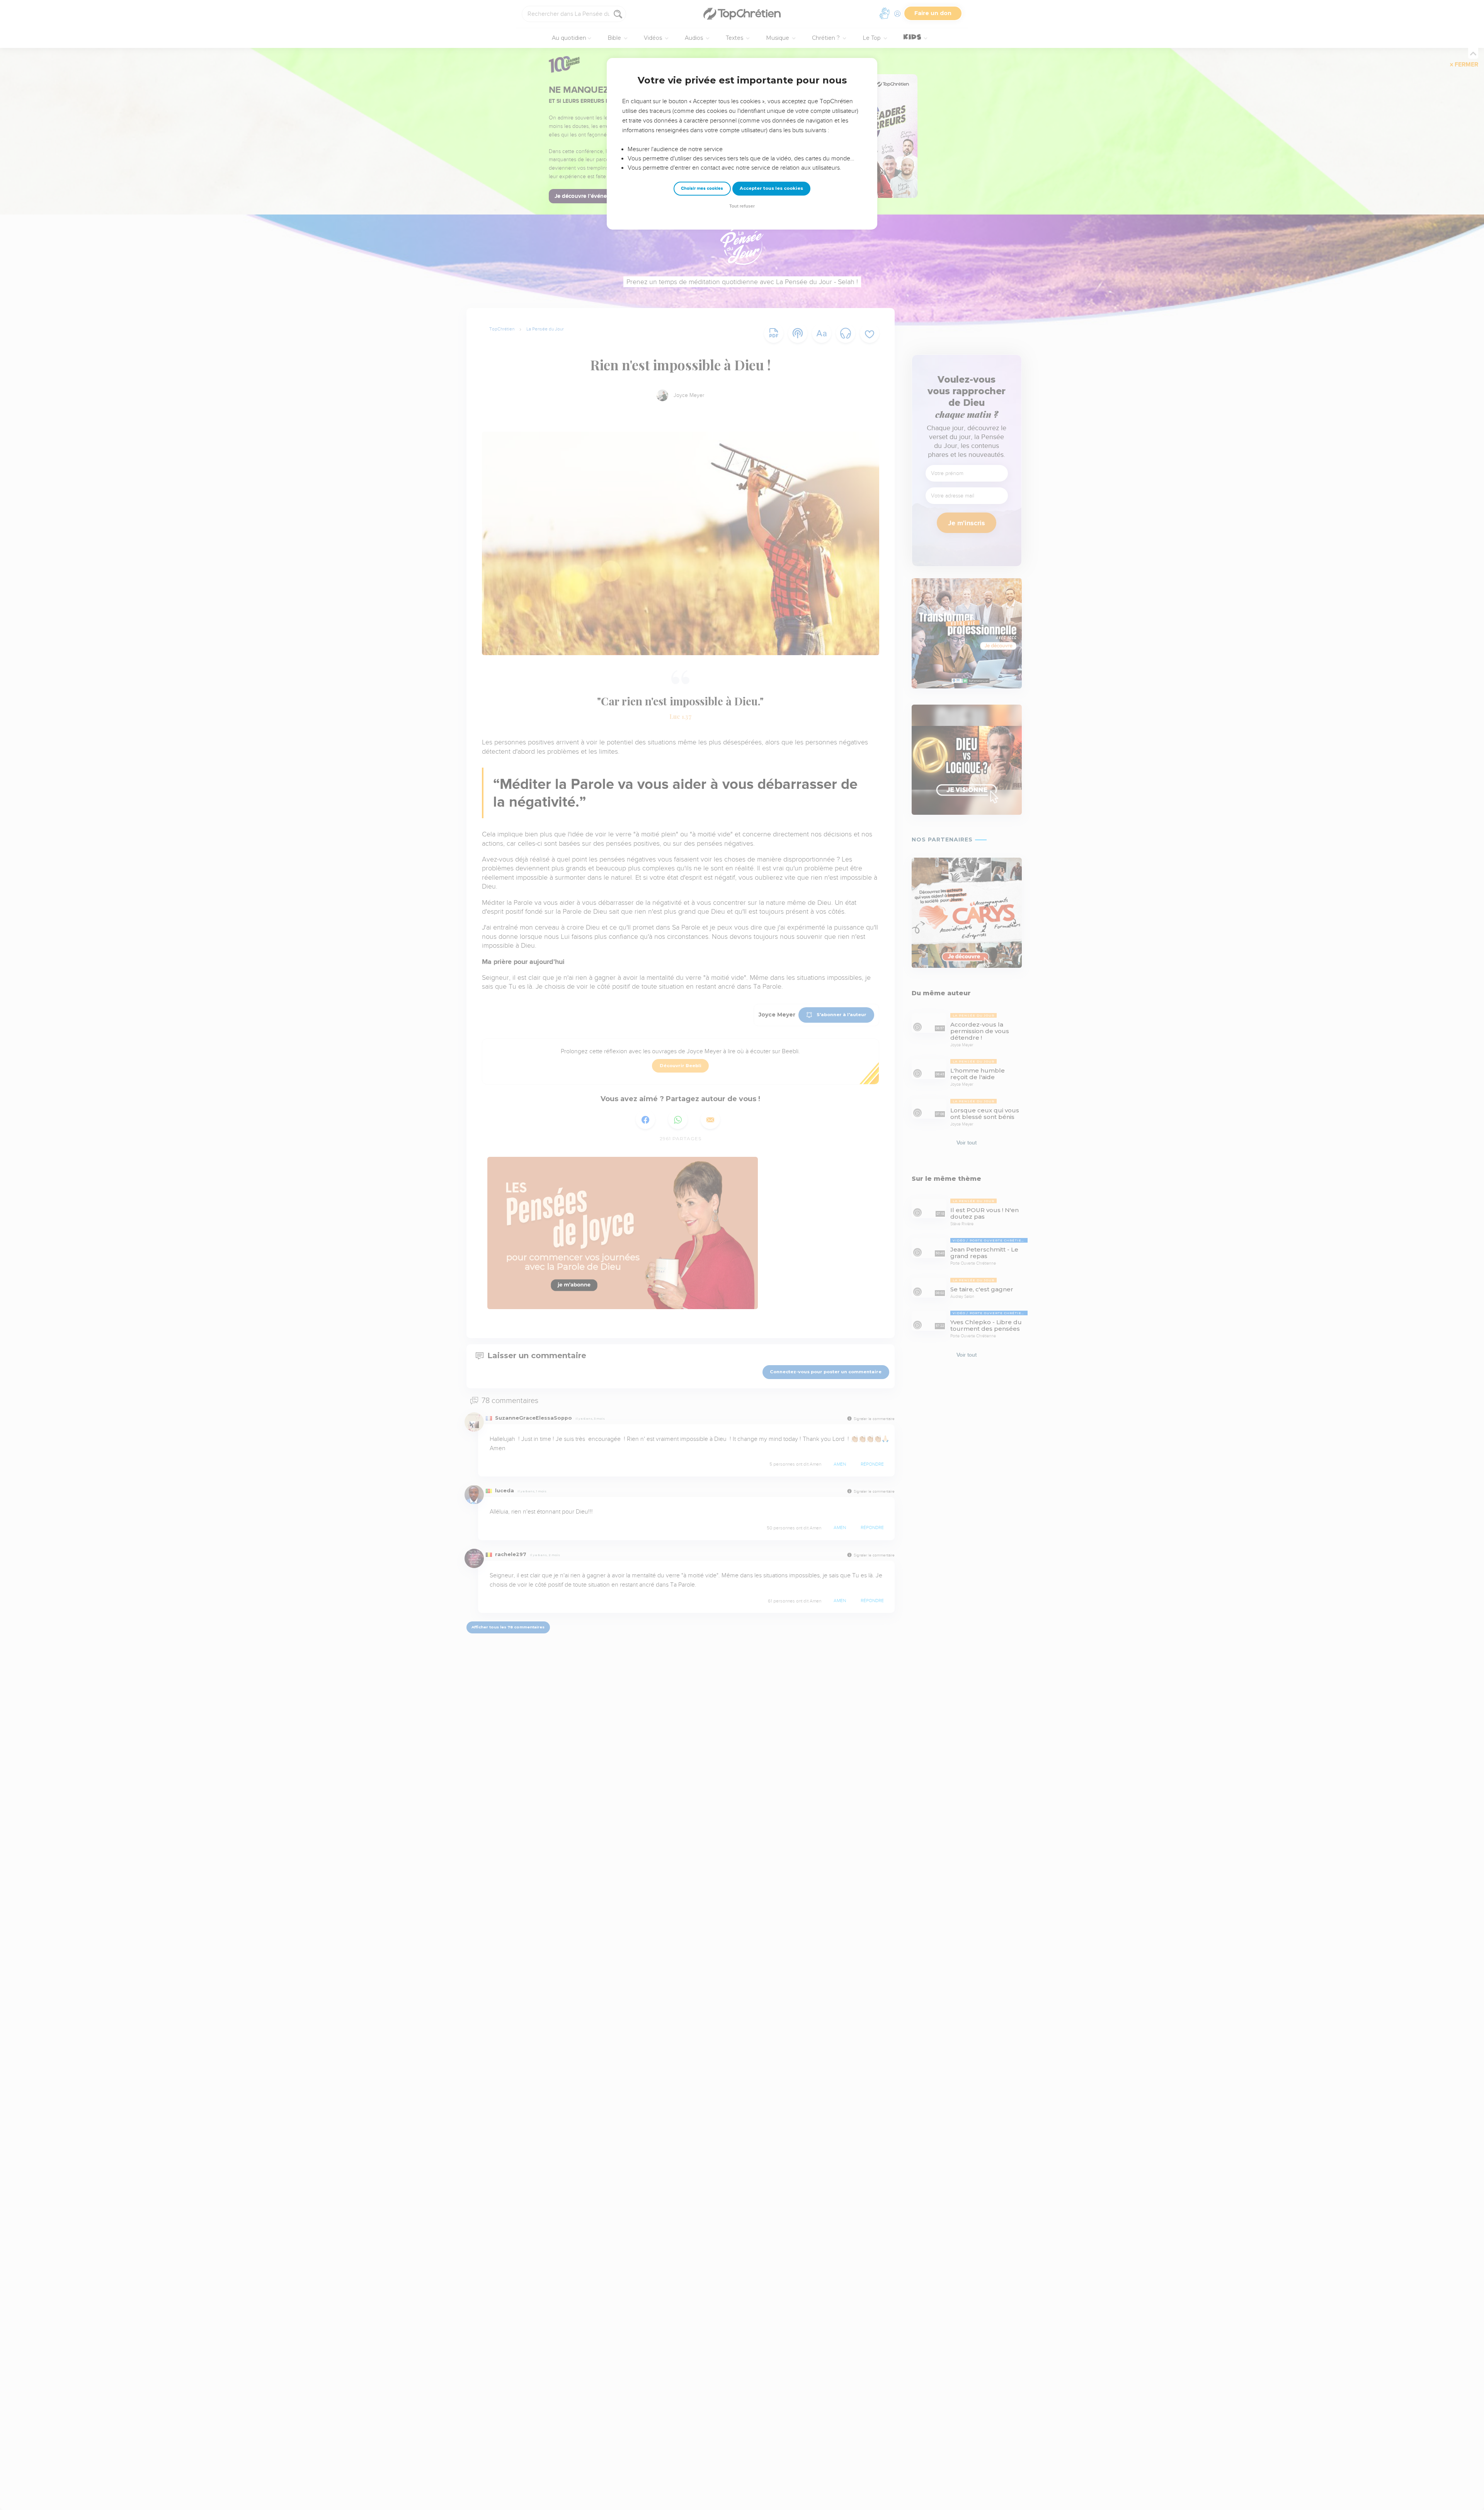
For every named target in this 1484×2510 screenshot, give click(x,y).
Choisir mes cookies (702, 188)
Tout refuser (742, 206)
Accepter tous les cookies (771, 188)
